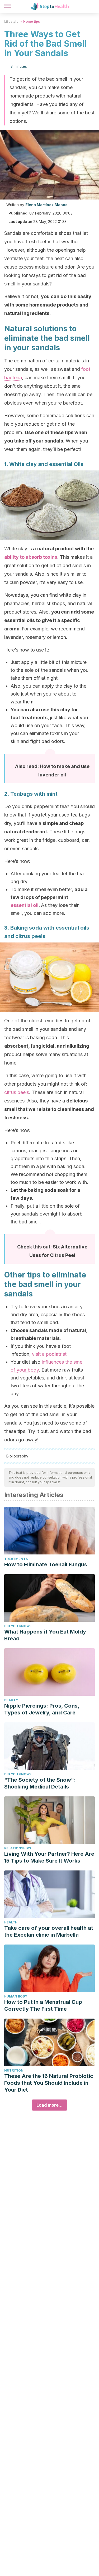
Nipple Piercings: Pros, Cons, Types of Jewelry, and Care (42, 1709)
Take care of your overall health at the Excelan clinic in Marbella (49, 1931)
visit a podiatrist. (50, 1354)
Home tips (32, 21)
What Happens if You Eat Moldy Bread (45, 1635)
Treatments (16, 1559)
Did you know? (18, 1626)
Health (11, 1922)
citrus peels (17, 1092)
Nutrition (14, 2070)
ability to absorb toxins (31, 557)
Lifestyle (11, 21)
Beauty (11, 1700)
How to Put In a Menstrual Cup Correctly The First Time (43, 2005)
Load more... (49, 2105)
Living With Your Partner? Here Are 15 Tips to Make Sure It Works (49, 1857)
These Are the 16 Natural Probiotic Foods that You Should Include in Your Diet (49, 2083)
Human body (16, 1996)
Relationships (18, 1848)
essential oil (25, 905)
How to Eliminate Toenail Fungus (46, 1564)
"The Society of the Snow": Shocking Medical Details (40, 1783)
